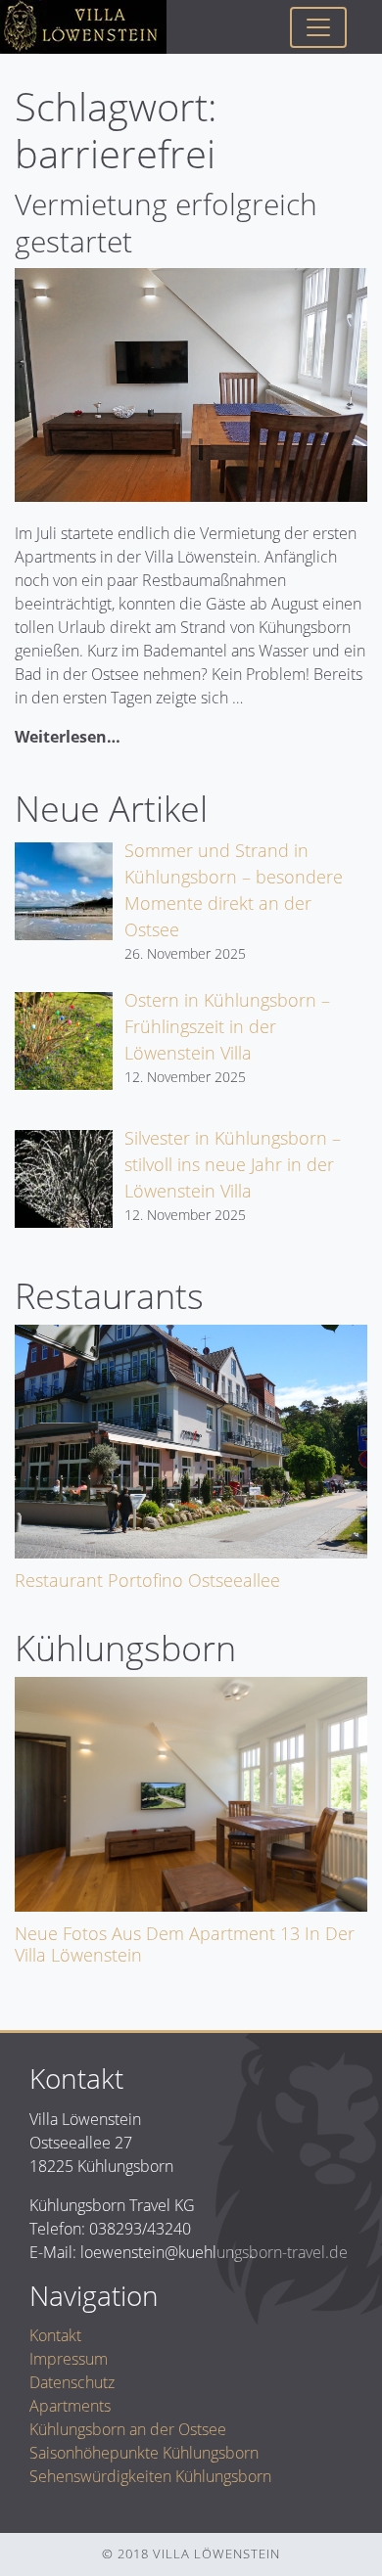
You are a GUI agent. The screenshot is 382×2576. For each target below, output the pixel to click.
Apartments (70, 2406)
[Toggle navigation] (318, 27)
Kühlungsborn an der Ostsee (128, 2429)
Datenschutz (72, 2382)
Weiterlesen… (68, 737)
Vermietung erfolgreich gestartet (166, 223)
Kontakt (55, 2335)
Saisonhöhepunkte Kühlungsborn (144, 2453)
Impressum (69, 2359)
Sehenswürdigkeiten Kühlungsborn (150, 2476)
